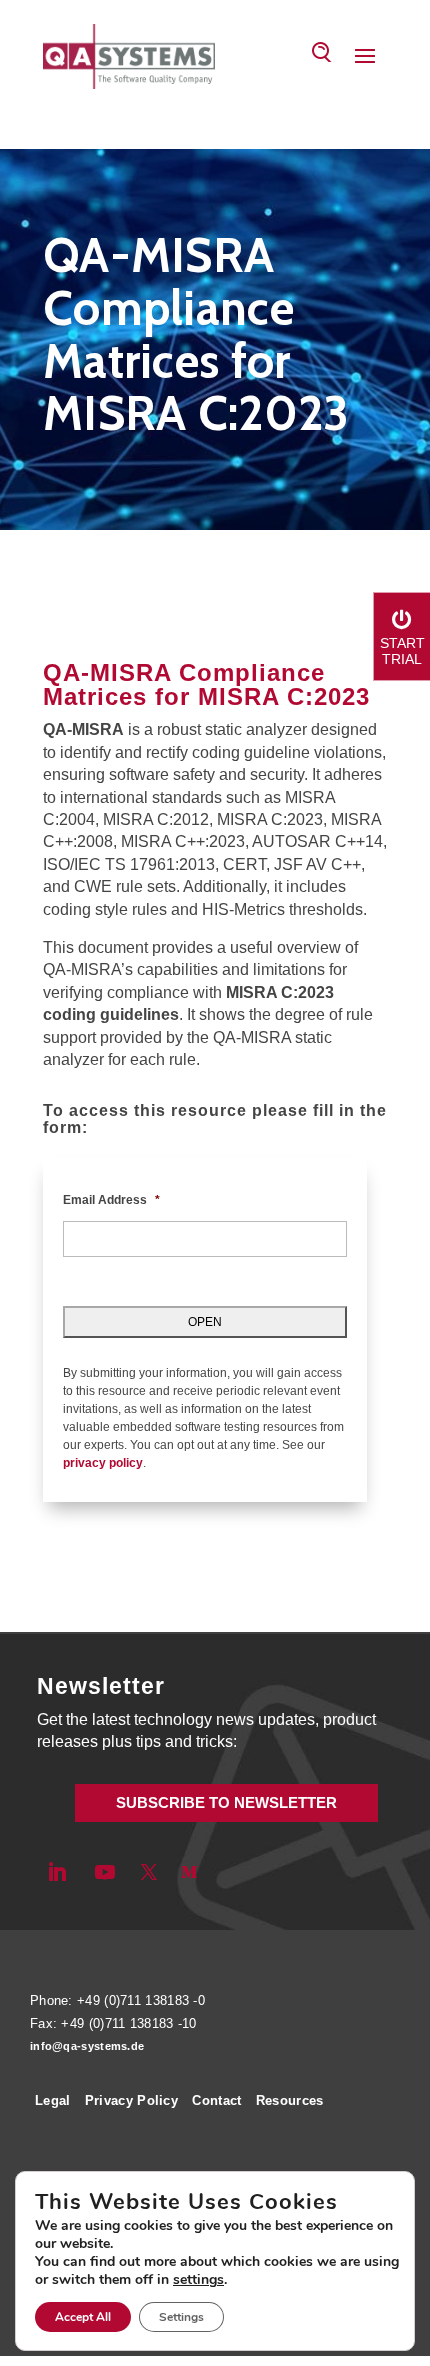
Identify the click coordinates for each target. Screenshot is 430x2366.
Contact (216, 2100)
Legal (53, 2100)
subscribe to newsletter (226, 1802)
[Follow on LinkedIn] (57, 1872)
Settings (181, 2317)
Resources (290, 2100)
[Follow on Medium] (189, 1872)
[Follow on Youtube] (105, 1872)
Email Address (111, 1200)
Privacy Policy (131, 2100)
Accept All (83, 2317)
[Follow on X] (149, 1872)
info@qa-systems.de (87, 2046)
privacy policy (103, 1463)
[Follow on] (223, 1872)
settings (198, 2280)
